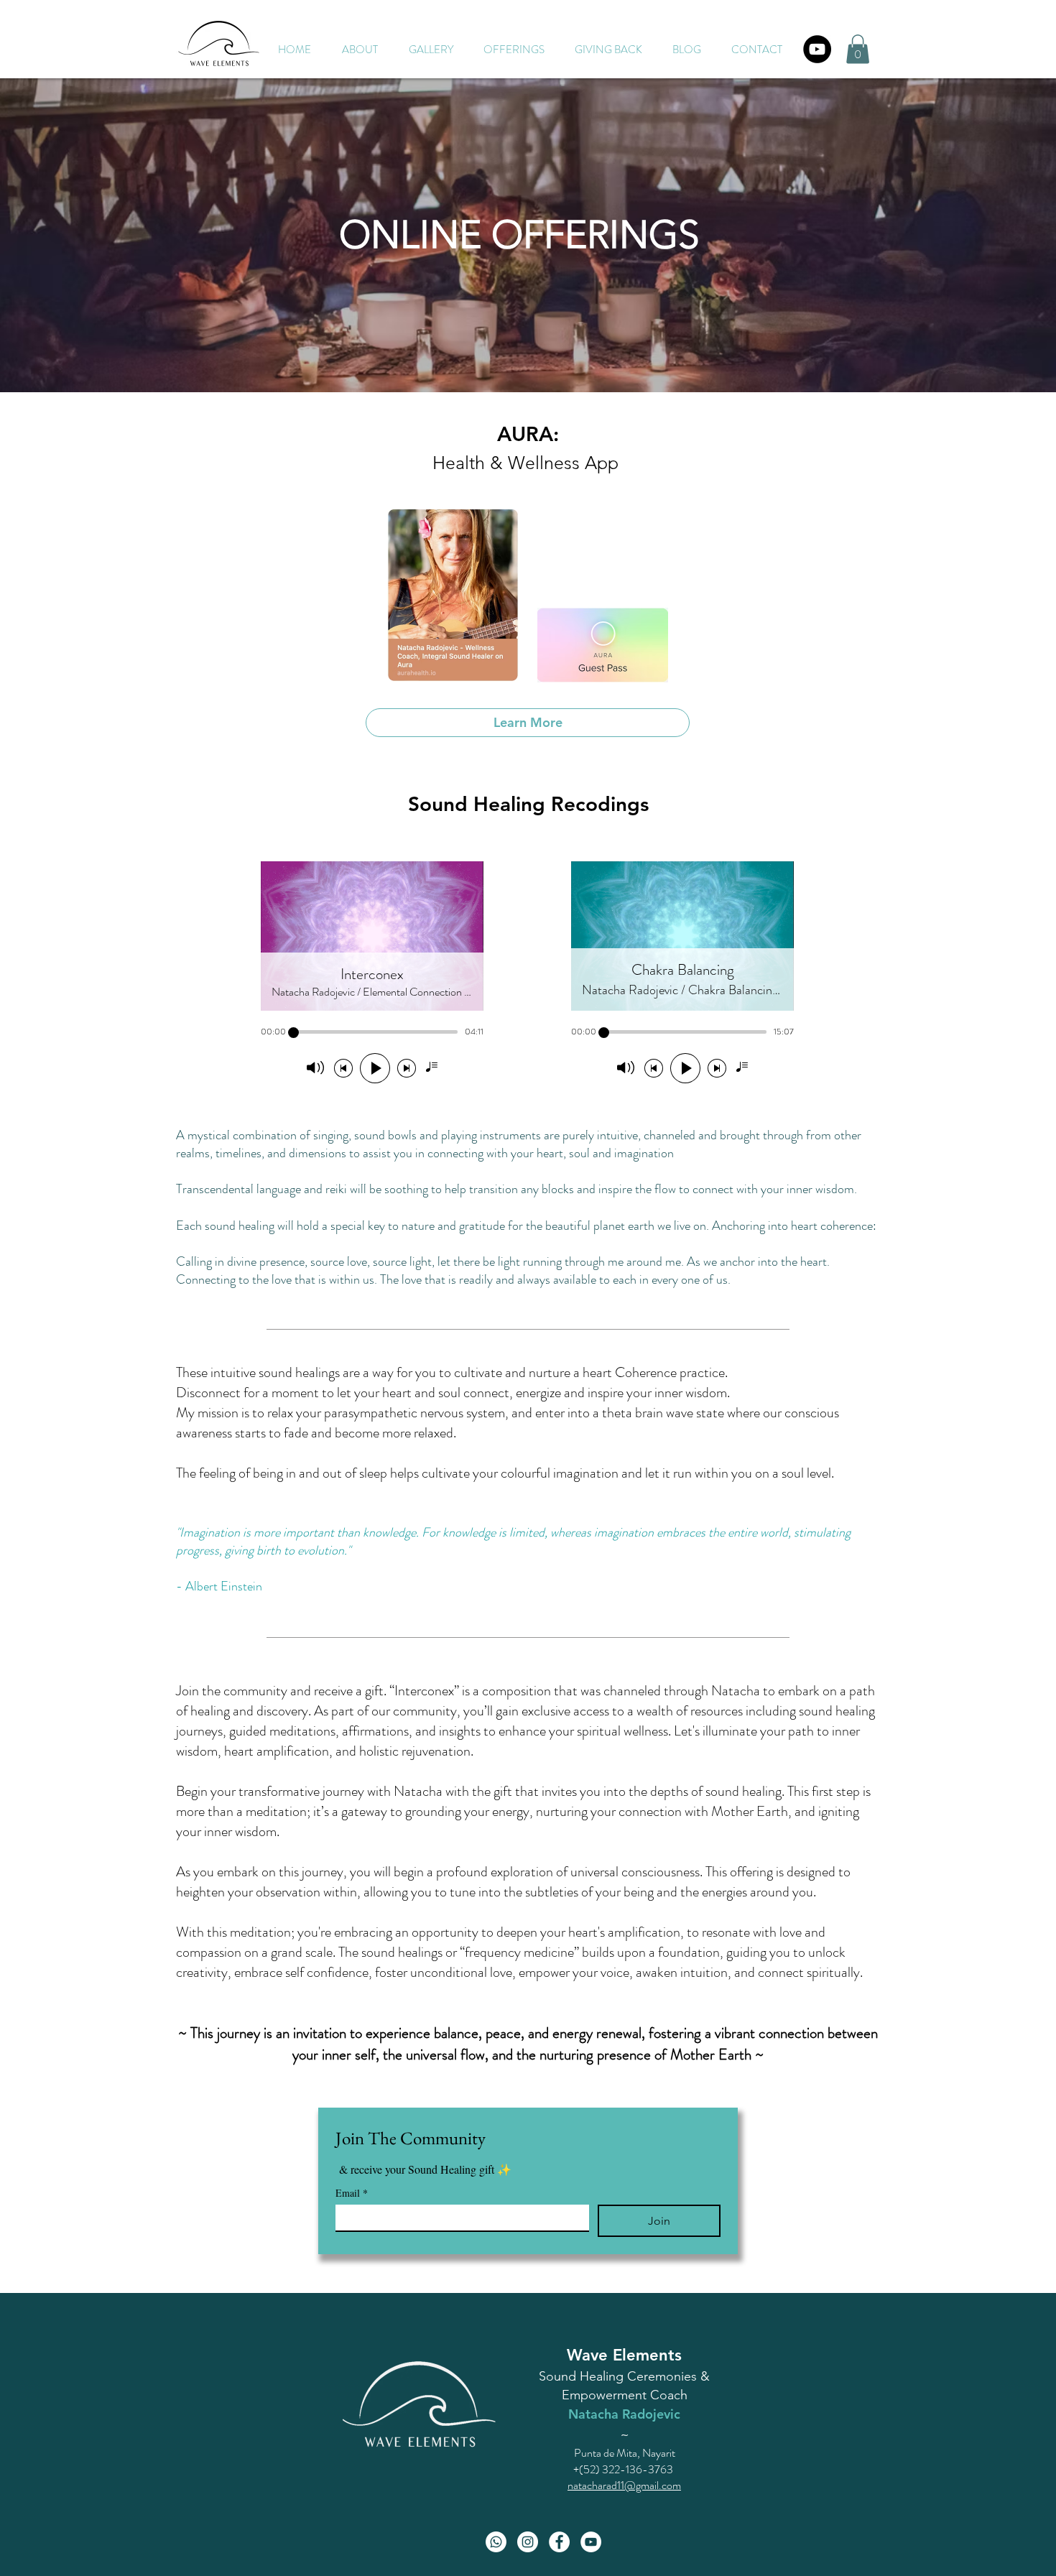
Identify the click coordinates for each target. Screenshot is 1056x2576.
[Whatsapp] (496, 2542)
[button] (514, 50)
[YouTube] (817, 49)
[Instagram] (528, 2542)
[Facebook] (559, 2542)
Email (352, 2193)
